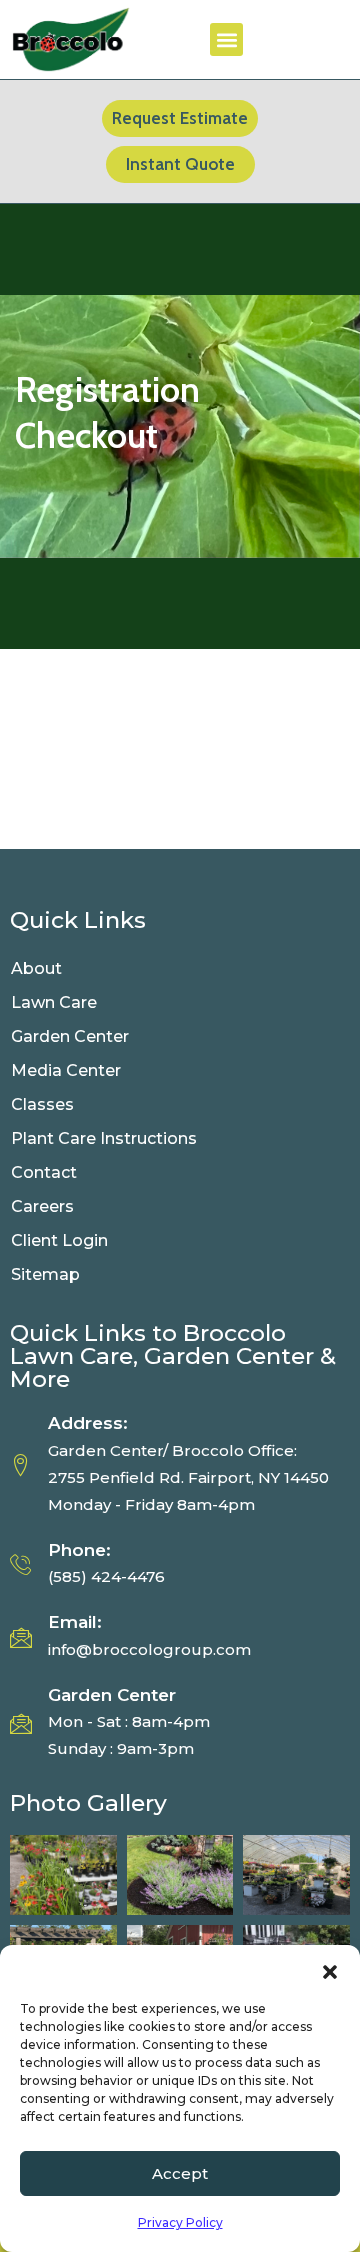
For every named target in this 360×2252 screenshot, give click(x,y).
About (36, 968)
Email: (75, 1622)
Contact (44, 1172)
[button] (330, 1970)
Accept (180, 2173)
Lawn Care (54, 1002)
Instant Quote (180, 164)
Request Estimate (180, 118)
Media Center (66, 1070)
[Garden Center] (21, 1723)
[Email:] (21, 1637)
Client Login (59, 1240)
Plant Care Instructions (106, 1138)
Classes (42, 1104)
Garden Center (70, 1036)
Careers (42, 1206)
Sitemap (45, 1274)
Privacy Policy (180, 2222)
